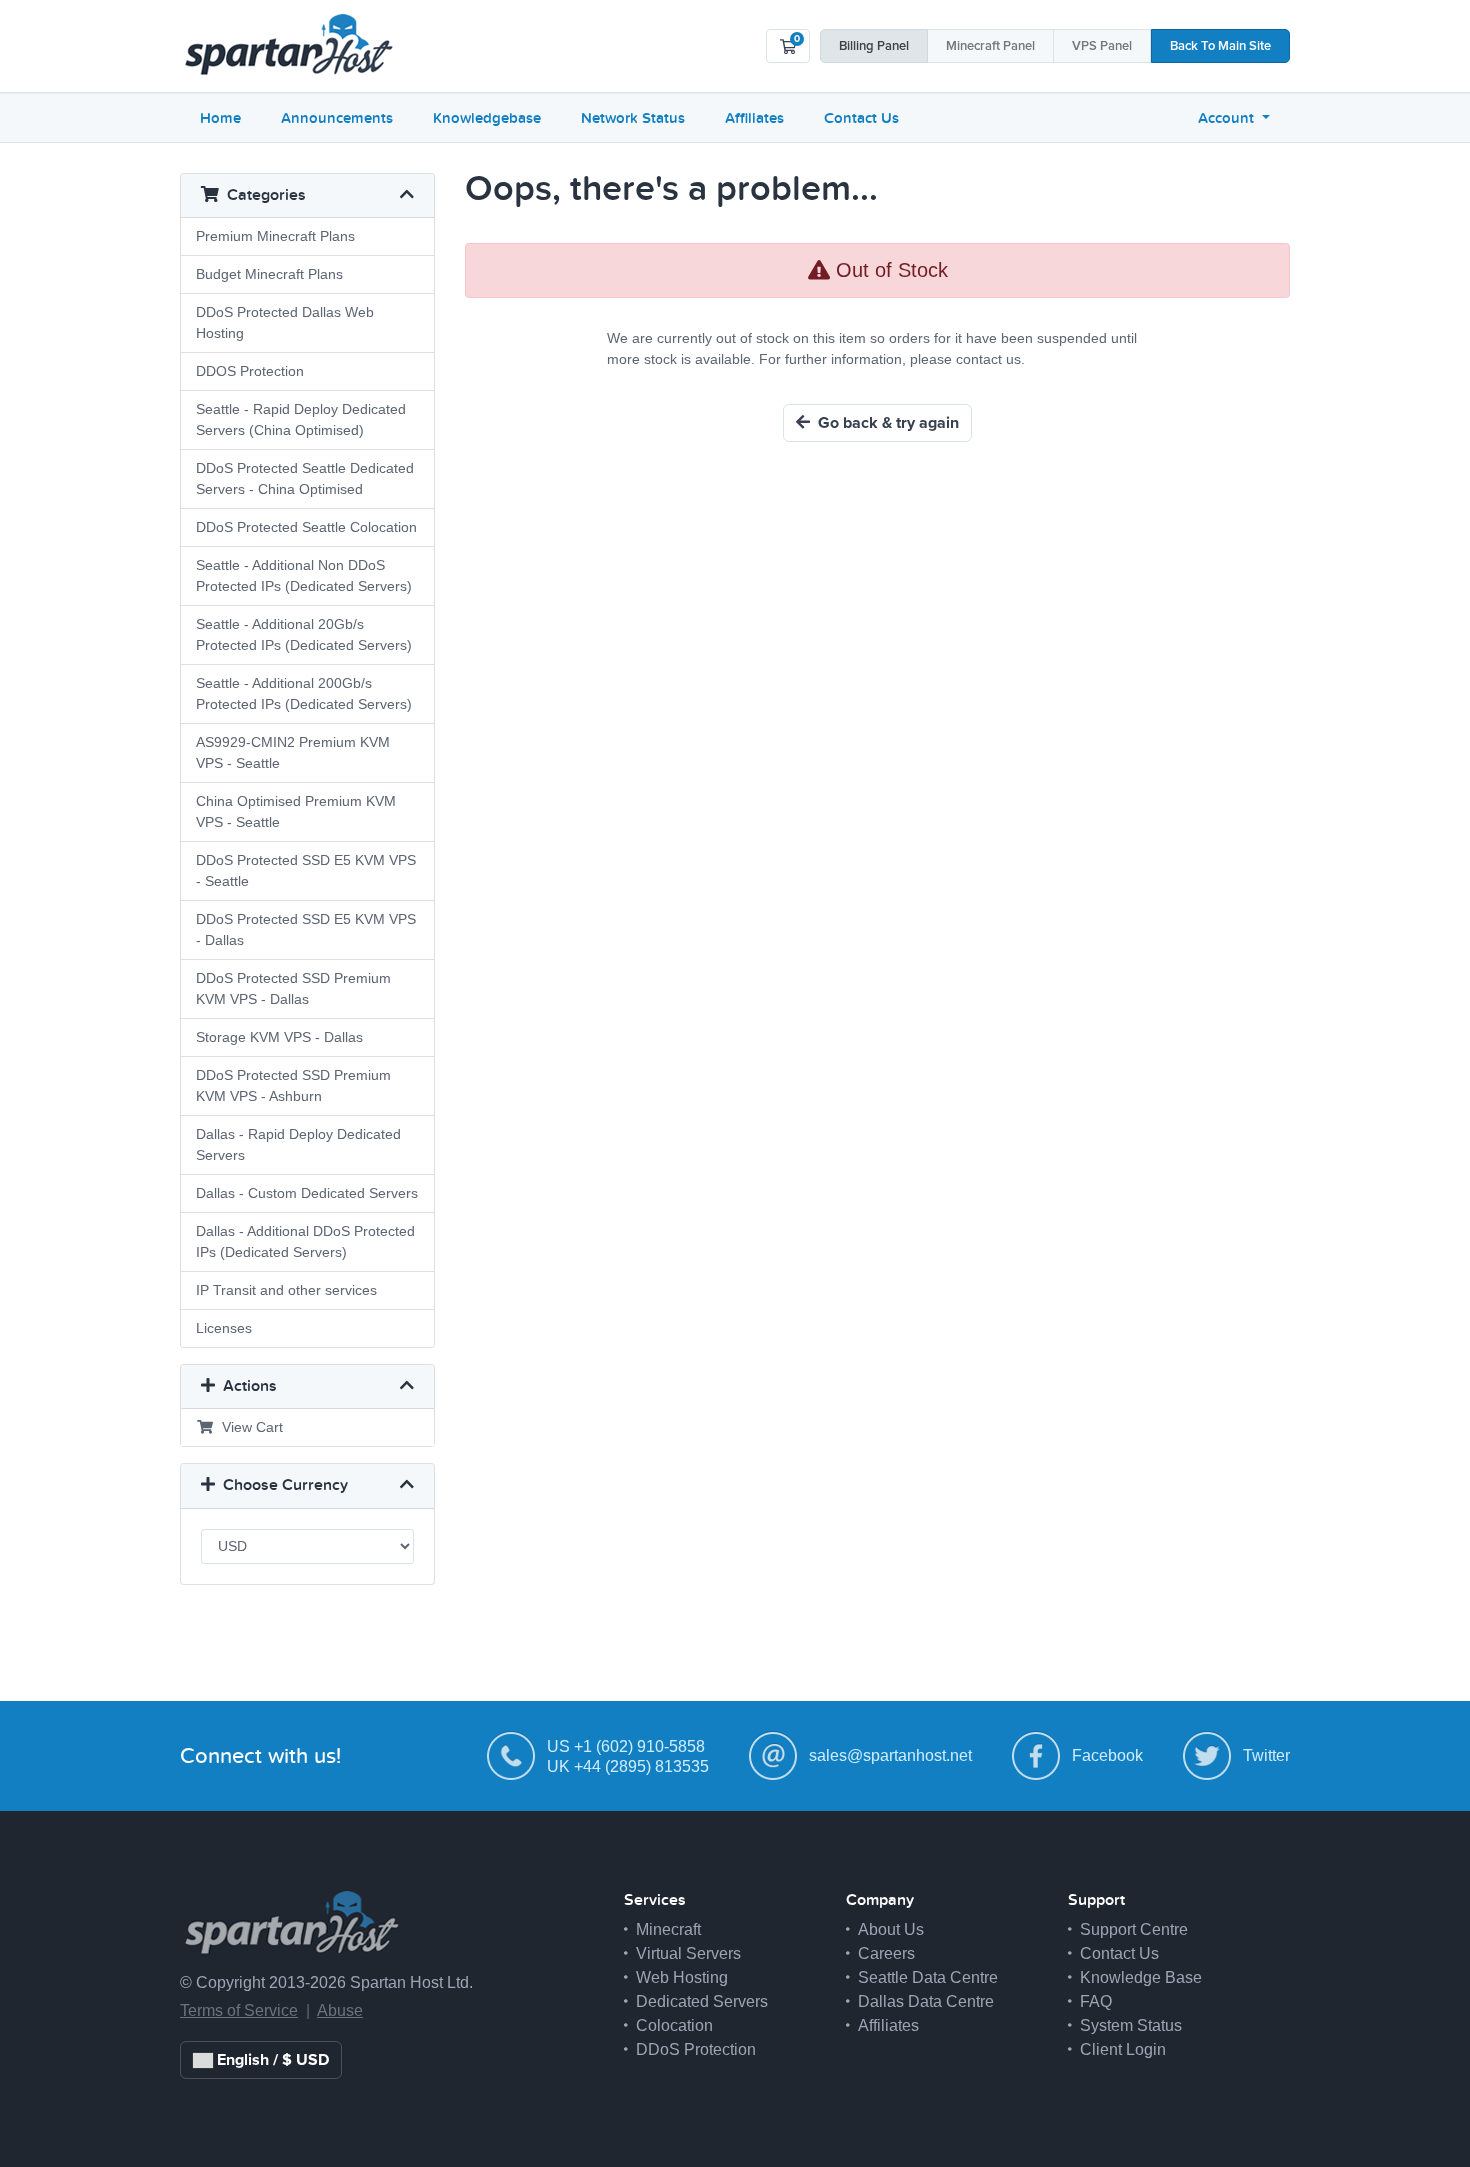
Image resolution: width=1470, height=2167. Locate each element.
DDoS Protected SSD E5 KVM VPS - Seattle (306, 870)
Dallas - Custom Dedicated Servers (307, 1193)
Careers (886, 1953)
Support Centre (1134, 1929)
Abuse (340, 2010)
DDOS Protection (250, 371)
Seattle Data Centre (928, 1977)
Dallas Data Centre (926, 2001)
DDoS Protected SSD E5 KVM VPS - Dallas (306, 929)
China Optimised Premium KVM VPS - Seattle (296, 811)
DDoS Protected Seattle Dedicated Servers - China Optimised (305, 478)
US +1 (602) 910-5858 (626, 1746)
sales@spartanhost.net (890, 1755)
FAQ (1096, 2001)
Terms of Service (239, 2010)
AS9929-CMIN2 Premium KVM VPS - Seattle (293, 752)
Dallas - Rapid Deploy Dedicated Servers (298, 1144)
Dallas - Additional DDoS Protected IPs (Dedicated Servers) (305, 1241)
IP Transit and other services (286, 1290)
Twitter (1266, 1755)
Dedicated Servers (702, 2001)
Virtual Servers (688, 1953)
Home (220, 118)
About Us (891, 1929)
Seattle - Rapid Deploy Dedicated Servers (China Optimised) (301, 419)
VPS (1102, 46)
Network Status (633, 118)
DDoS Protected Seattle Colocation (306, 527)
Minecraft (990, 46)
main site (1220, 46)
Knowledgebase (487, 118)
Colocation (674, 2025)
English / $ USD (271, 2060)
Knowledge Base (1141, 1977)
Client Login (1123, 2049)
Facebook (1107, 1755)
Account (1228, 118)
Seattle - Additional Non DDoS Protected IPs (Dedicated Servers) (304, 575)
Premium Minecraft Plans (275, 236)
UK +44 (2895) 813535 (628, 1766)
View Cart (248, 1427)
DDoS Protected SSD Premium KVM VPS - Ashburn (293, 1085)
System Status (1131, 2025)
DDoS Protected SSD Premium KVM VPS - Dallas (293, 988)
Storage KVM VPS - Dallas (279, 1037)
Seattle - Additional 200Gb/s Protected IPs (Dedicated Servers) (304, 693)
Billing (874, 46)
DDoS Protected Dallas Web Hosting (285, 322)
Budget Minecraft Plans (269, 274)
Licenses (224, 1328)
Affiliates (754, 118)
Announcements (337, 118)
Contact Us (861, 118)
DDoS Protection (696, 2049)
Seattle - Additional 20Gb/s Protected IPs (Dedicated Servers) (304, 634)
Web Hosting (682, 1977)
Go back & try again (884, 423)
